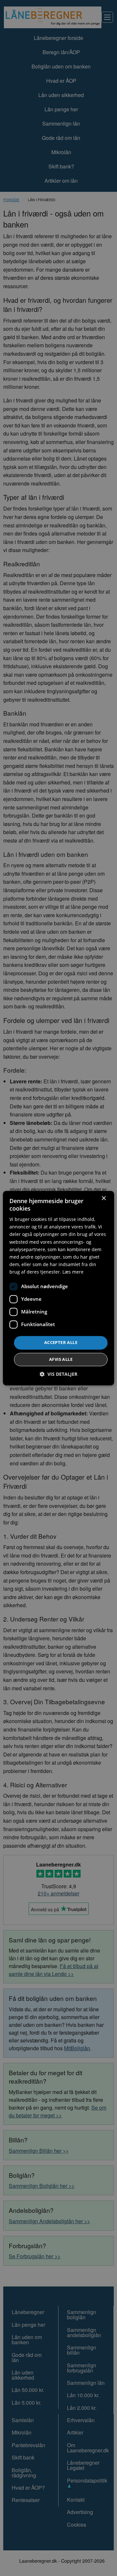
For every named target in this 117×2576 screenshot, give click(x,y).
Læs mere (73, 1272)
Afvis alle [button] (61, 1359)
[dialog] (58, 1288)
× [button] (104, 1198)
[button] (58, 1374)
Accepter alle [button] (61, 1342)
